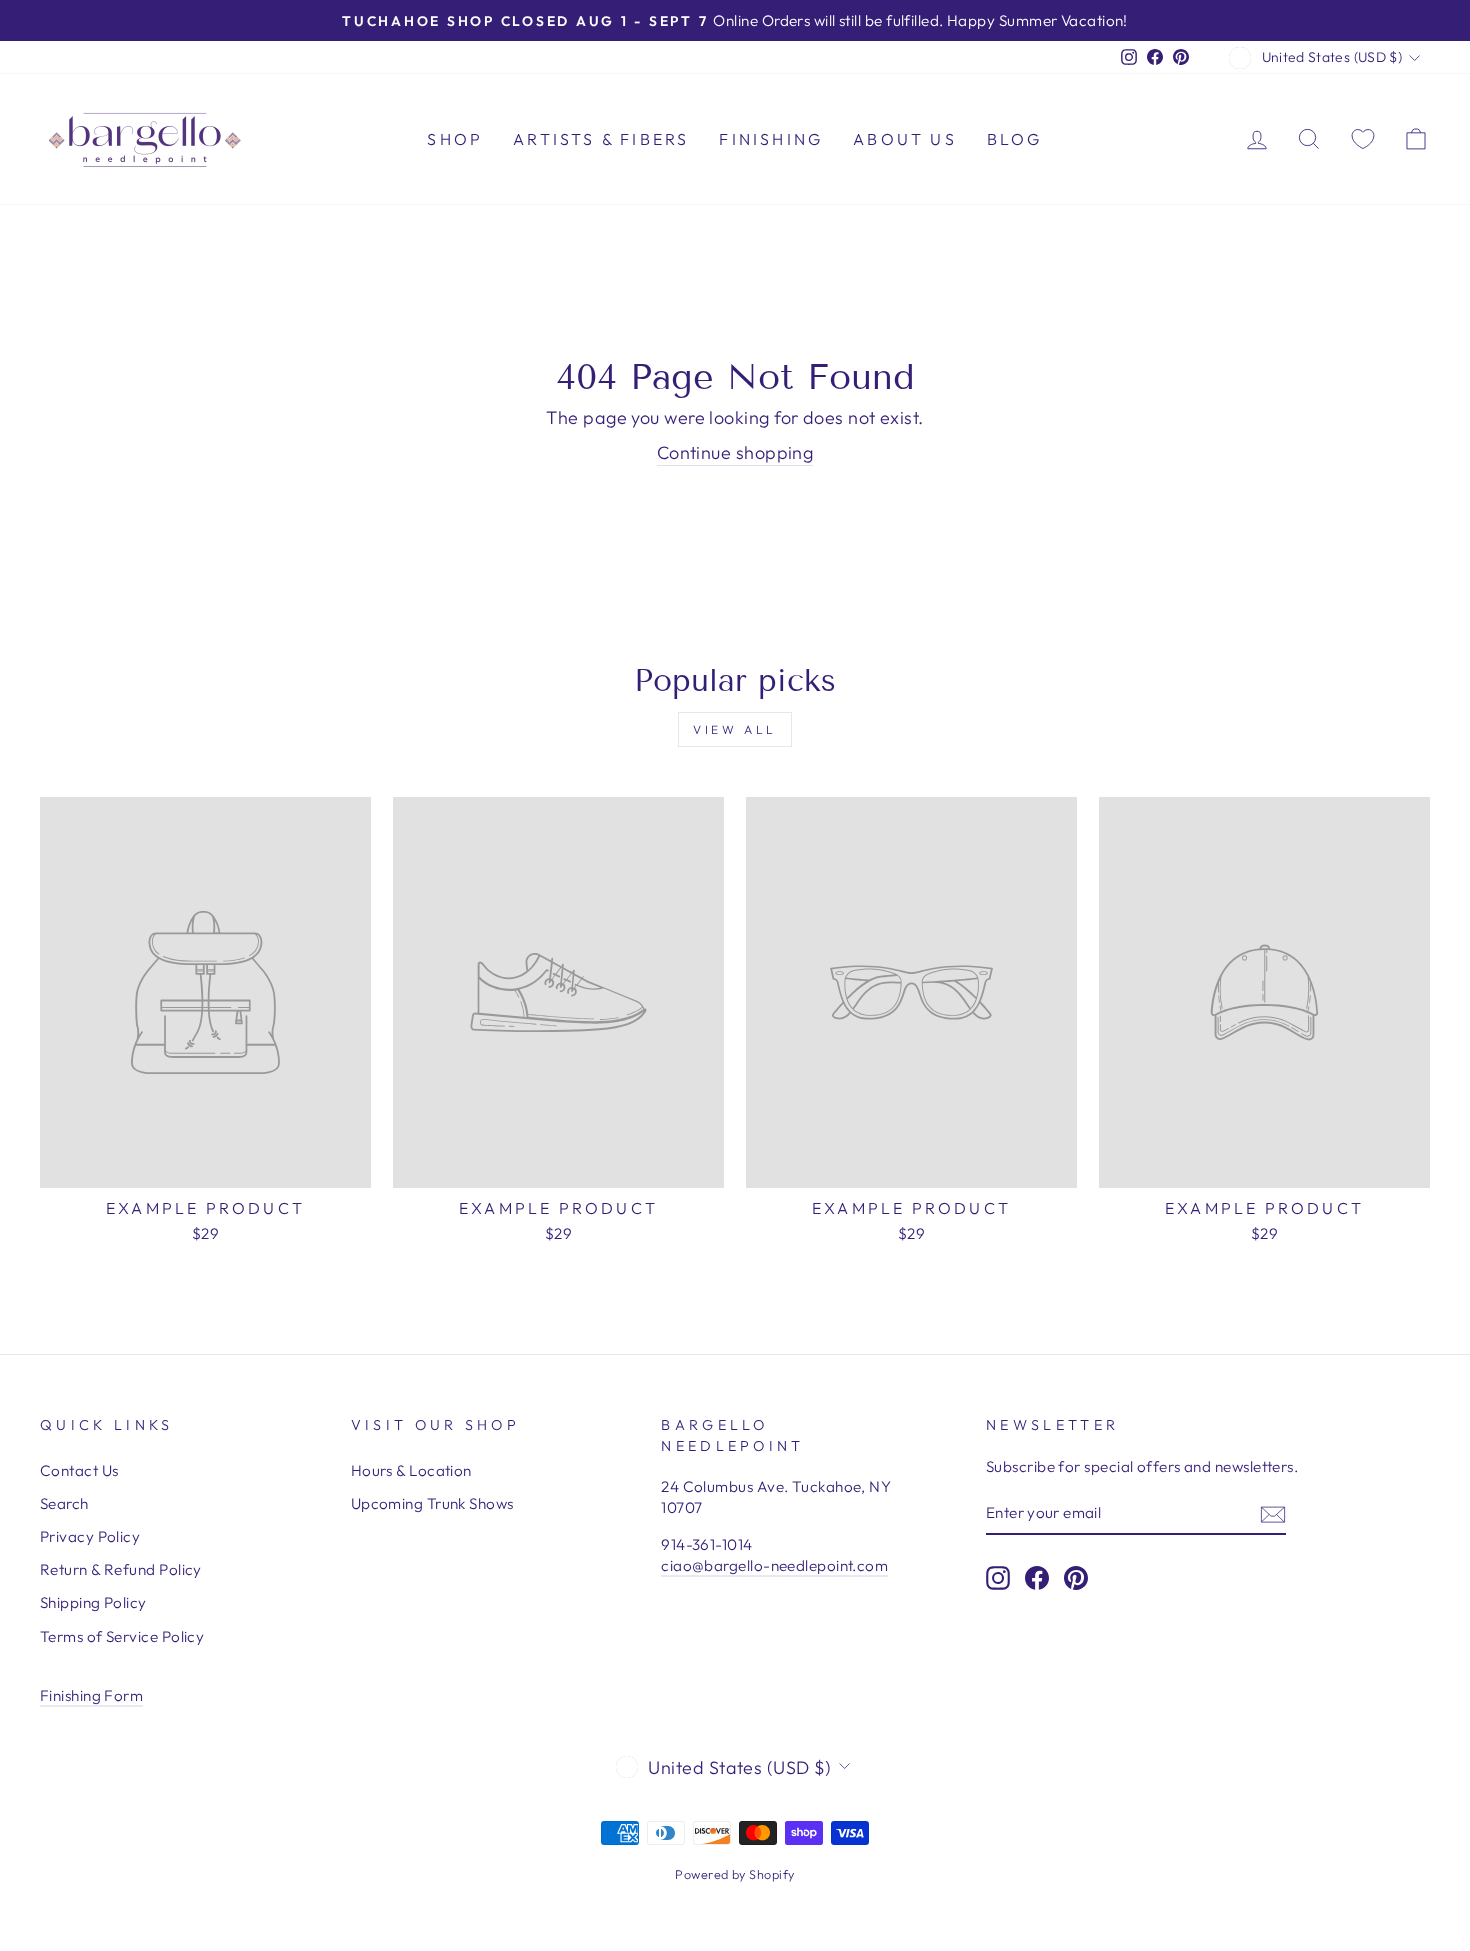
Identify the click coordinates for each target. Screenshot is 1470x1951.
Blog (1015, 139)
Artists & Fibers (601, 139)
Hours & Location (411, 1470)
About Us (905, 139)
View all (735, 729)
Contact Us (79, 1470)
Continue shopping (735, 452)
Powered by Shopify (734, 1874)
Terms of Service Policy (122, 1636)
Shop (455, 139)
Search (64, 1503)
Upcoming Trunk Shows (432, 1503)
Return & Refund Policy (121, 1569)
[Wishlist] (1363, 138)
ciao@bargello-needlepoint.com (774, 1565)
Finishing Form (91, 1695)
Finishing (771, 139)
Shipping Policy (93, 1602)
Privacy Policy (90, 1536)
